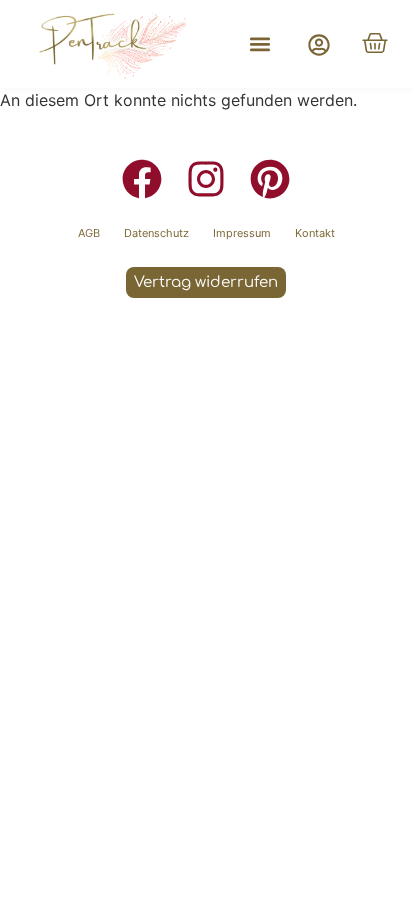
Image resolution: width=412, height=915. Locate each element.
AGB (89, 233)
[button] (259, 44)
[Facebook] (142, 179)
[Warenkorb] (375, 43)
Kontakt (315, 233)
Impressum (242, 233)
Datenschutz (156, 233)
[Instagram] (206, 179)
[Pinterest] (270, 179)
